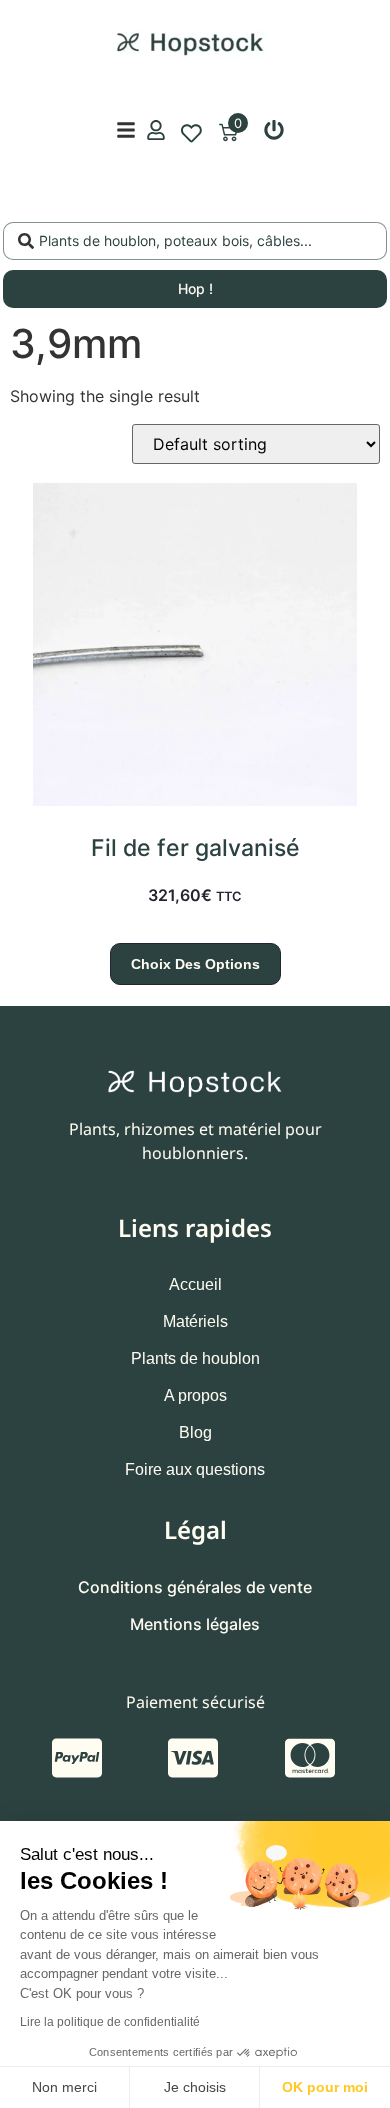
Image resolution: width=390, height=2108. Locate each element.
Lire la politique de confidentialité (110, 2022)
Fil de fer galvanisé (195, 848)
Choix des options (195, 964)
